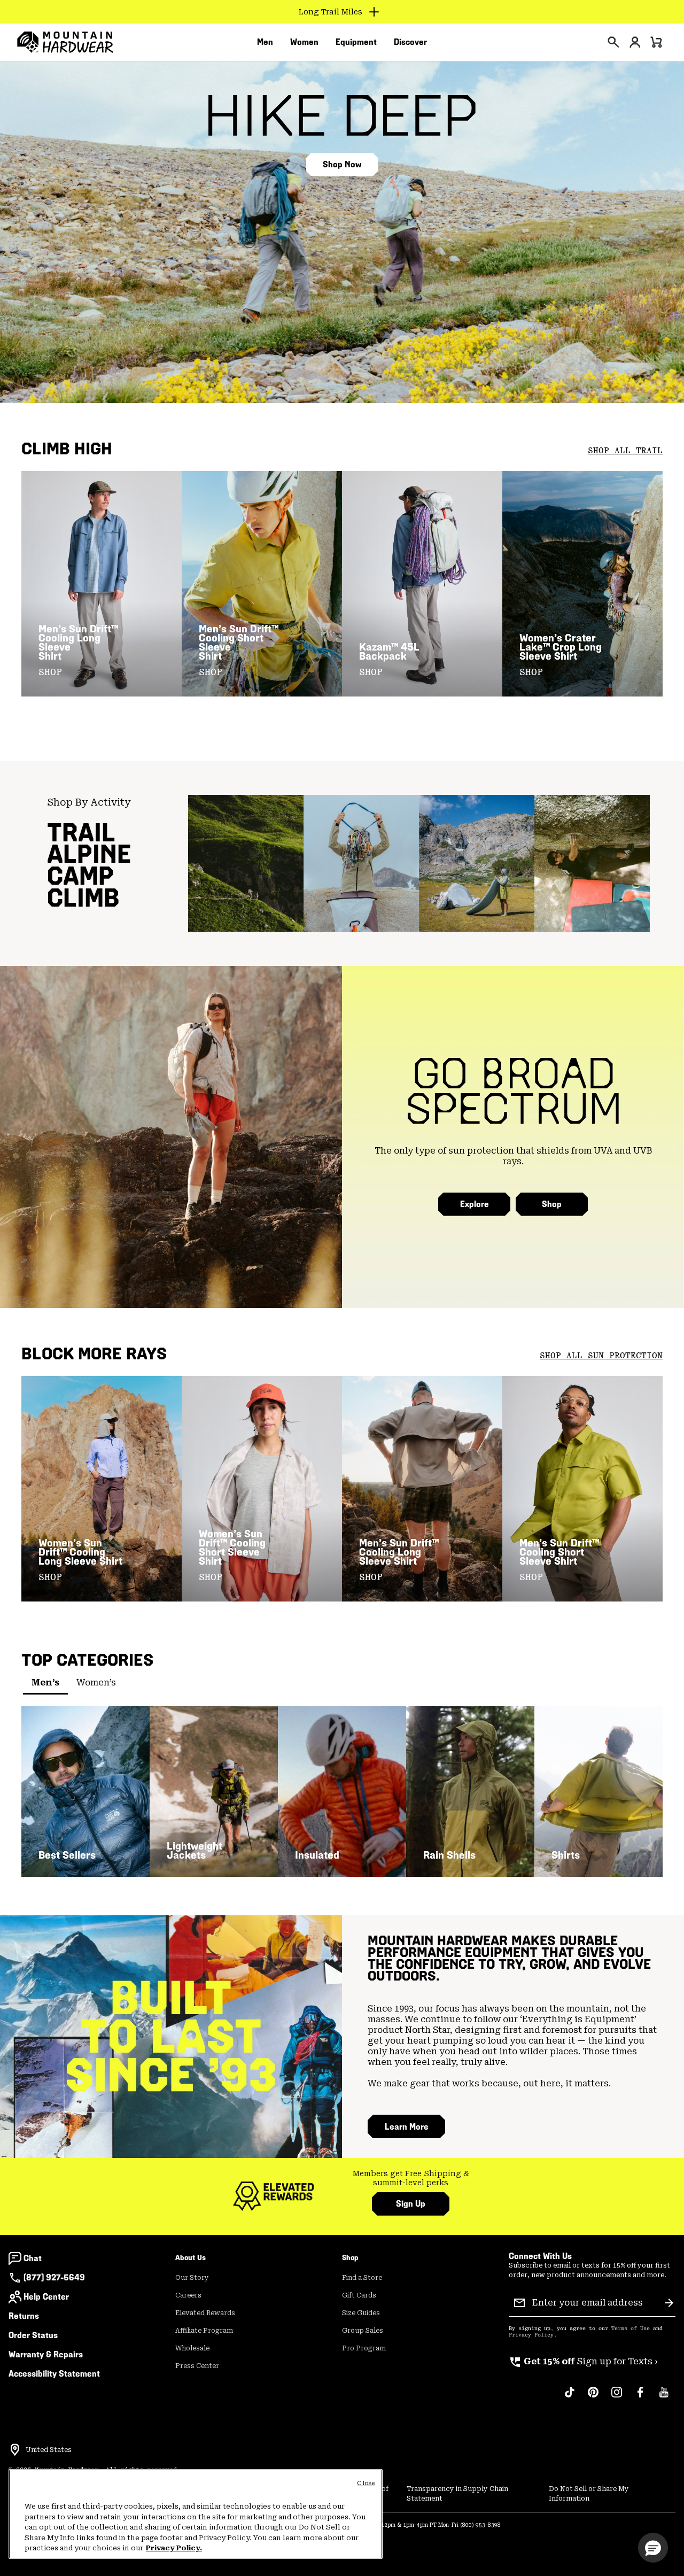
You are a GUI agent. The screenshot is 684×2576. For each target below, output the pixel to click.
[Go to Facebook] (640, 2397)
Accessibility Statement (54, 2374)
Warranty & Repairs (46, 2354)
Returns (24, 2316)
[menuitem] (265, 42)
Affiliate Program (204, 2331)
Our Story (192, 2278)
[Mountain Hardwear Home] (65, 42)
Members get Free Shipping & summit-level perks (411, 2178)
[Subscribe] (669, 2303)
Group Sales (363, 2331)
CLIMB (83, 898)
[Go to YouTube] (664, 2397)
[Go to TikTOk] (570, 2397)
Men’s (45, 1682)
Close (366, 2483)
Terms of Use (631, 2329)
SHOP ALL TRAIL (625, 451)
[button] (653, 2548)
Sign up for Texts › (583, 2361)
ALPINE (89, 854)
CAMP (80, 876)
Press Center (197, 2366)
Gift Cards (359, 2295)
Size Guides (361, 2313)
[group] (411, 2179)
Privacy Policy (531, 2335)
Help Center (46, 2297)
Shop (552, 1204)
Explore (475, 1204)
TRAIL (81, 833)
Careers (188, 2295)
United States (49, 2450)
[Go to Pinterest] (593, 2397)
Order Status (33, 2335)
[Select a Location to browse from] (15, 2450)
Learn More (407, 2127)
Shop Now (342, 164)
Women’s (96, 1682)
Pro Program (364, 2348)
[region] (196, 2514)
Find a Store (362, 2278)
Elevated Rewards (205, 2313)
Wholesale (192, 2348)
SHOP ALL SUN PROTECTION (601, 1356)
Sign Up (411, 2204)
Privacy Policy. (174, 2548)
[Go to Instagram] (617, 2397)
